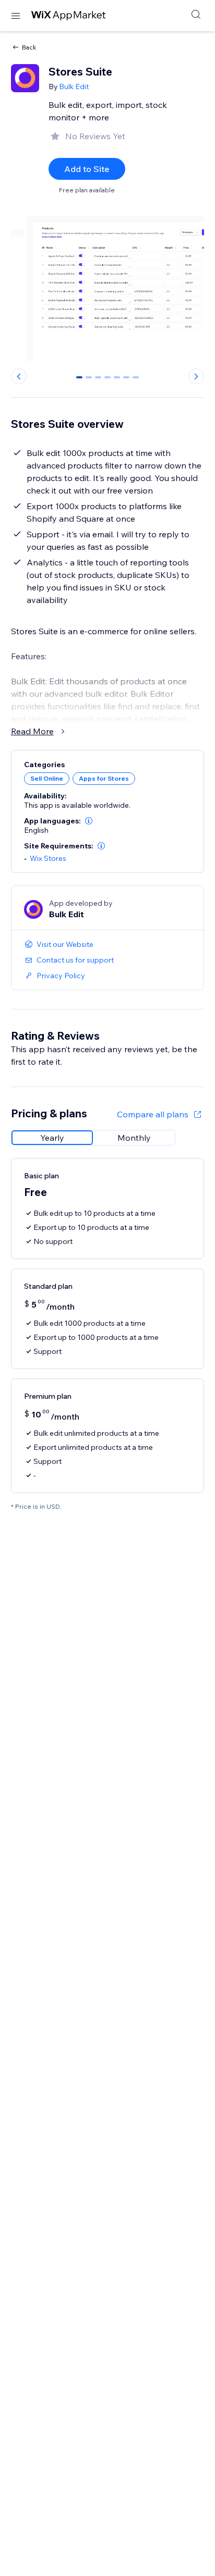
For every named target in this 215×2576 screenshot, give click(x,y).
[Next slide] (196, 376)
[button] (89, 821)
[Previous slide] (19, 376)
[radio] (52, 1138)
